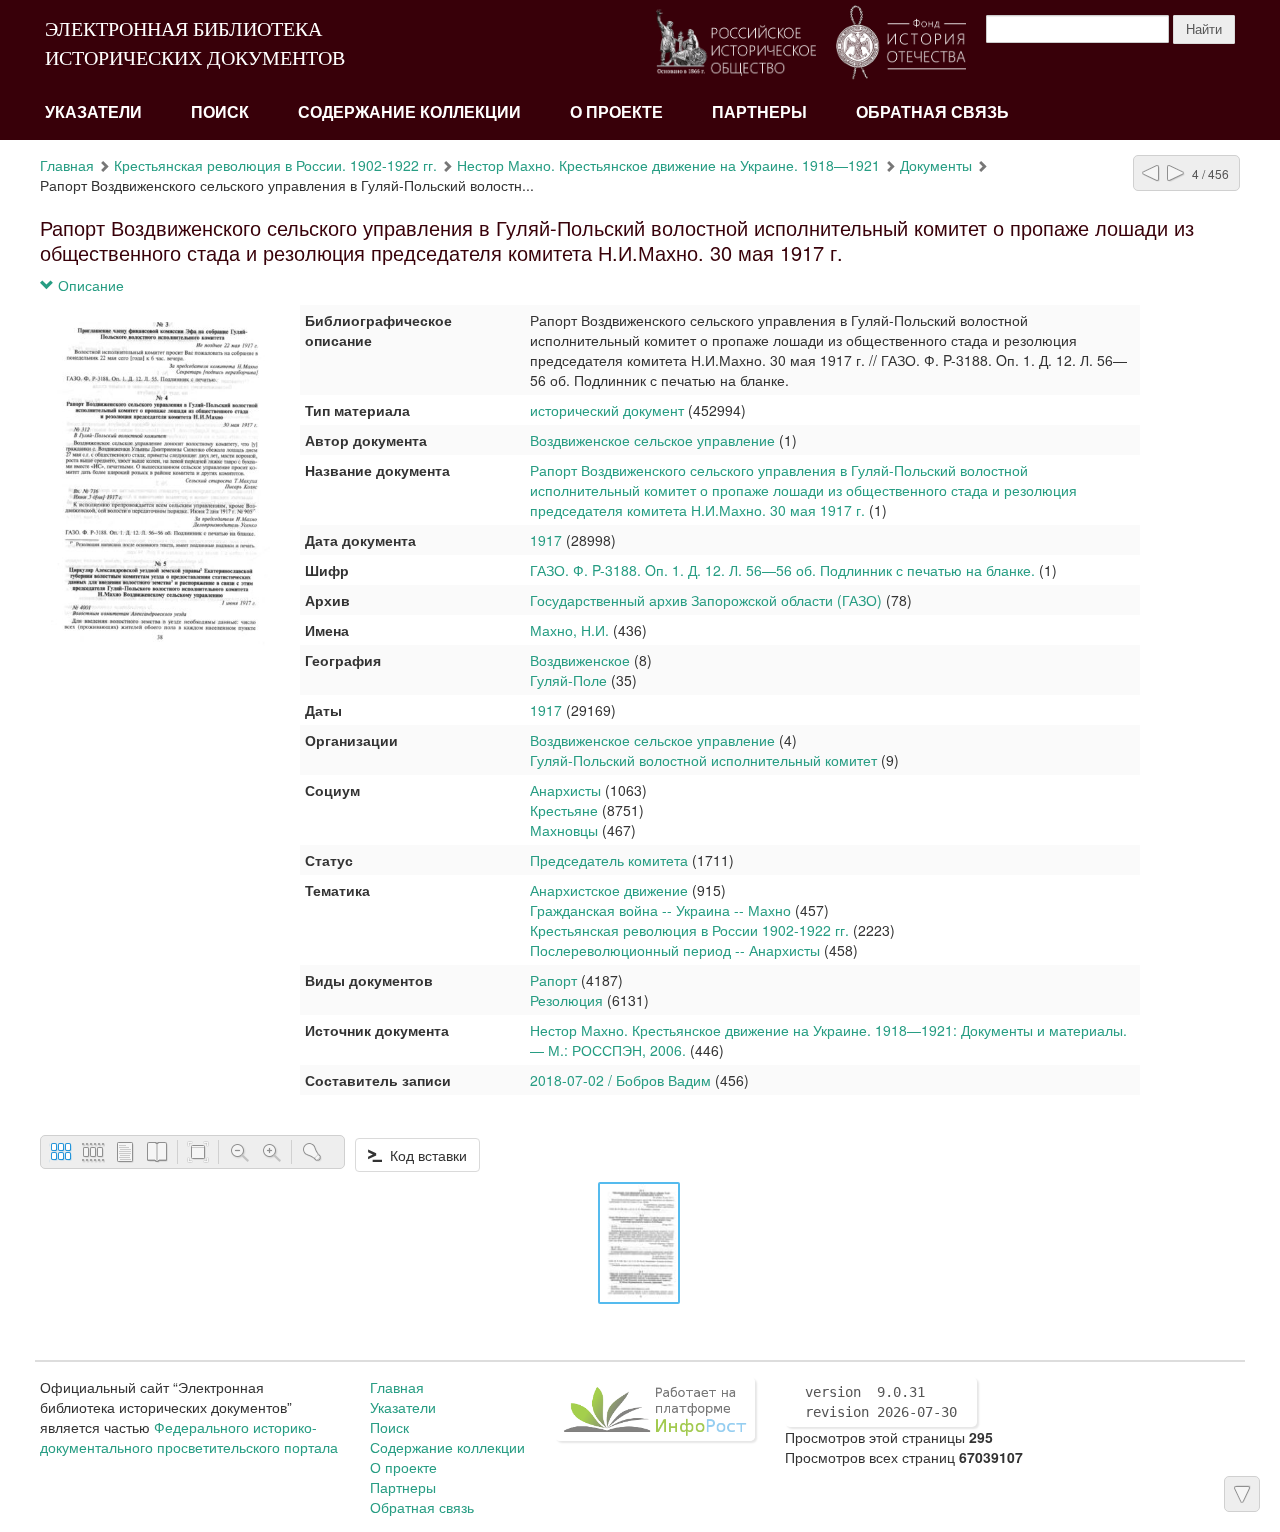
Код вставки (424, 1155)
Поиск (220, 112)
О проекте (616, 112)
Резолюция (566, 1000)
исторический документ (607, 410)
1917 (546, 540)
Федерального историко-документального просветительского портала (189, 1437)
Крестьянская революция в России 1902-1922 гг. (689, 930)
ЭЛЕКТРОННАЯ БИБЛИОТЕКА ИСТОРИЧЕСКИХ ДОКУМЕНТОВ (195, 43)
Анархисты (565, 790)
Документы (936, 165)
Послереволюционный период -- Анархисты (675, 950)
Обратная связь (932, 112)
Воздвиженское (580, 660)
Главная (67, 165)
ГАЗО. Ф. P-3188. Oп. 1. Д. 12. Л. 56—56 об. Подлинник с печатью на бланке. (782, 570)
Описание (89, 285)
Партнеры (759, 112)
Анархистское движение (609, 890)
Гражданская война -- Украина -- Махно (660, 910)
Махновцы (564, 830)
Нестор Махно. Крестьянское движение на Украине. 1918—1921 (668, 165)
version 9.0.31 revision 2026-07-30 (881, 1402)
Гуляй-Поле (568, 680)
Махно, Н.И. (569, 630)
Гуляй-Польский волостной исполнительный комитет (703, 760)
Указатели (93, 112)
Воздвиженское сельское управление (652, 440)
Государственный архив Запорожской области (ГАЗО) (706, 600)
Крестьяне (564, 810)
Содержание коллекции (409, 112)
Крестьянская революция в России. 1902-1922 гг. (275, 165)
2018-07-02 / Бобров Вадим (620, 1080)
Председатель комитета (609, 860)
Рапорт (553, 980)
